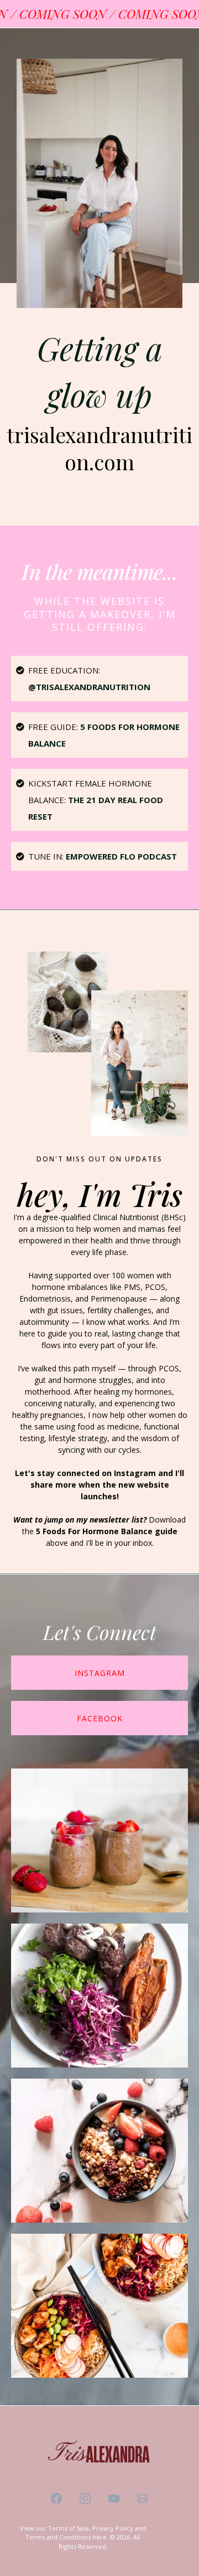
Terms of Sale (69, 2528)
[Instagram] (85, 2498)
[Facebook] (56, 2498)
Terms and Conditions (58, 2537)
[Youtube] (114, 2498)
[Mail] (143, 2498)
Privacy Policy (113, 2528)
